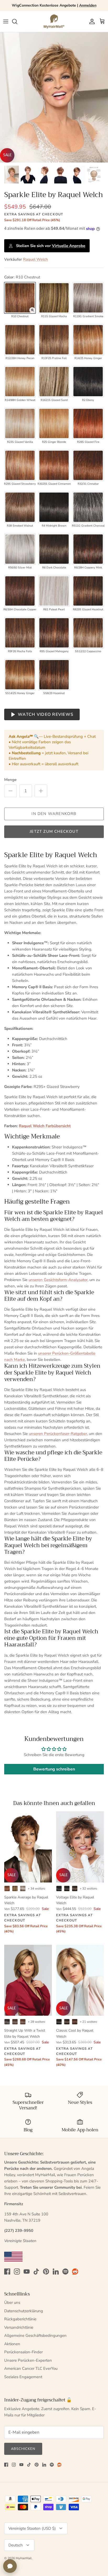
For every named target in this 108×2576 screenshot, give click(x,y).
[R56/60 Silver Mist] (20, 549)
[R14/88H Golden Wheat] (20, 382)
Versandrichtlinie (19, 2327)
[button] (32, 310)
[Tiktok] (36, 2272)
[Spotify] (65, 2272)
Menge (10, 780)
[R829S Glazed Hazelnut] (88, 591)
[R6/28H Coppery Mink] (88, 549)
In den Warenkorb (54, 814)
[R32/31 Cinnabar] (88, 465)
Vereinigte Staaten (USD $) (32, 2528)
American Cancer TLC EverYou (31, 2368)
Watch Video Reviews (46, 714)
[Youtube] (27, 2272)
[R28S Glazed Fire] (88, 423)
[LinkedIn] (56, 2272)
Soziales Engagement (23, 2377)
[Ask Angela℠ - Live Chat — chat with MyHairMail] (10, 2566)
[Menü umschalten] (6, 21)
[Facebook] (7, 2272)
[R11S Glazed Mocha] (54, 298)
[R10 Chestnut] (20, 298)
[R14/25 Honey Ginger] (88, 340)
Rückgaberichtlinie (20, 2319)
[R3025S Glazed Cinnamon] (54, 465)
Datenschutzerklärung (24, 2311)
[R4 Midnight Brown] (54, 507)
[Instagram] (17, 2272)
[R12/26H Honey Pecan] (20, 340)
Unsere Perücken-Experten (28, 2360)
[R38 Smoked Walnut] (20, 507)
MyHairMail (24, 2558)
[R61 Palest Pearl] (54, 591)
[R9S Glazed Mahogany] (54, 633)
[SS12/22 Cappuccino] (88, 633)
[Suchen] (17, 21)
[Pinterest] (46, 2272)
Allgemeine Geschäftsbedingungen (35, 2335)
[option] (54, 97)
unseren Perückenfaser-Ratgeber (58, 1434)
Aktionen (12, 2344)
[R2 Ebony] (88, 382)
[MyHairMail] (54, 21)
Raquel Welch (36, 259)
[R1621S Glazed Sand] (54, 382)
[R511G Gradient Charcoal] (88, 507)
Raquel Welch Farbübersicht (45, 1126)
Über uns (12, 2303)
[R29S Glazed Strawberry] (20, 465)
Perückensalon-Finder (23, 2352)
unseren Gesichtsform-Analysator (58, 1280)
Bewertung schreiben (54, 1769)
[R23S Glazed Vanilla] (20, 423)
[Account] (91, 21)
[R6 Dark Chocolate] (54, 549)
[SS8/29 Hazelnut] (54, 675)
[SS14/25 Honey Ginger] (20, 675)
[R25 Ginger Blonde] (54, 423)
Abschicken (23, 2449)
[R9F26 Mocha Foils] (20, 633)
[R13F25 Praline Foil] (54, 340)
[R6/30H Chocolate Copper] (20, 591)
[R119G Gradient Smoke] (88, 298)
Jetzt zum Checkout (54, 831)
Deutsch (16, 2545)
